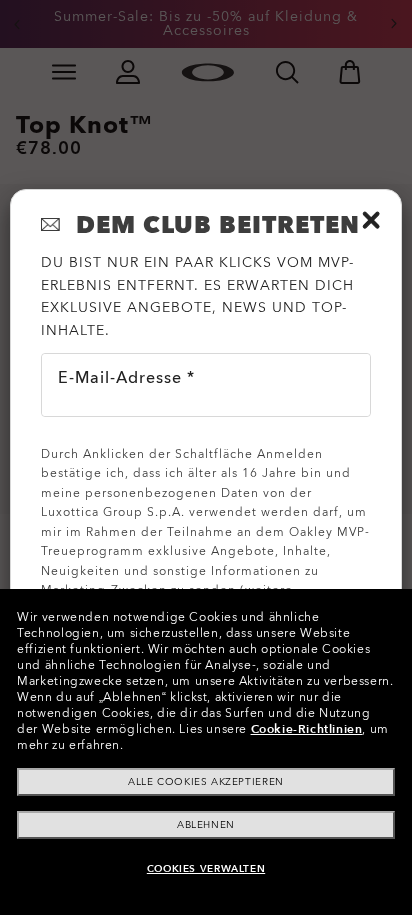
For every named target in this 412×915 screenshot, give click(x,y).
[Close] (371, 220)
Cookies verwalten (206, 869)
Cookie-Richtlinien (307, 729)
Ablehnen (206, 825)
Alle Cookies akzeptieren (205, 782)
